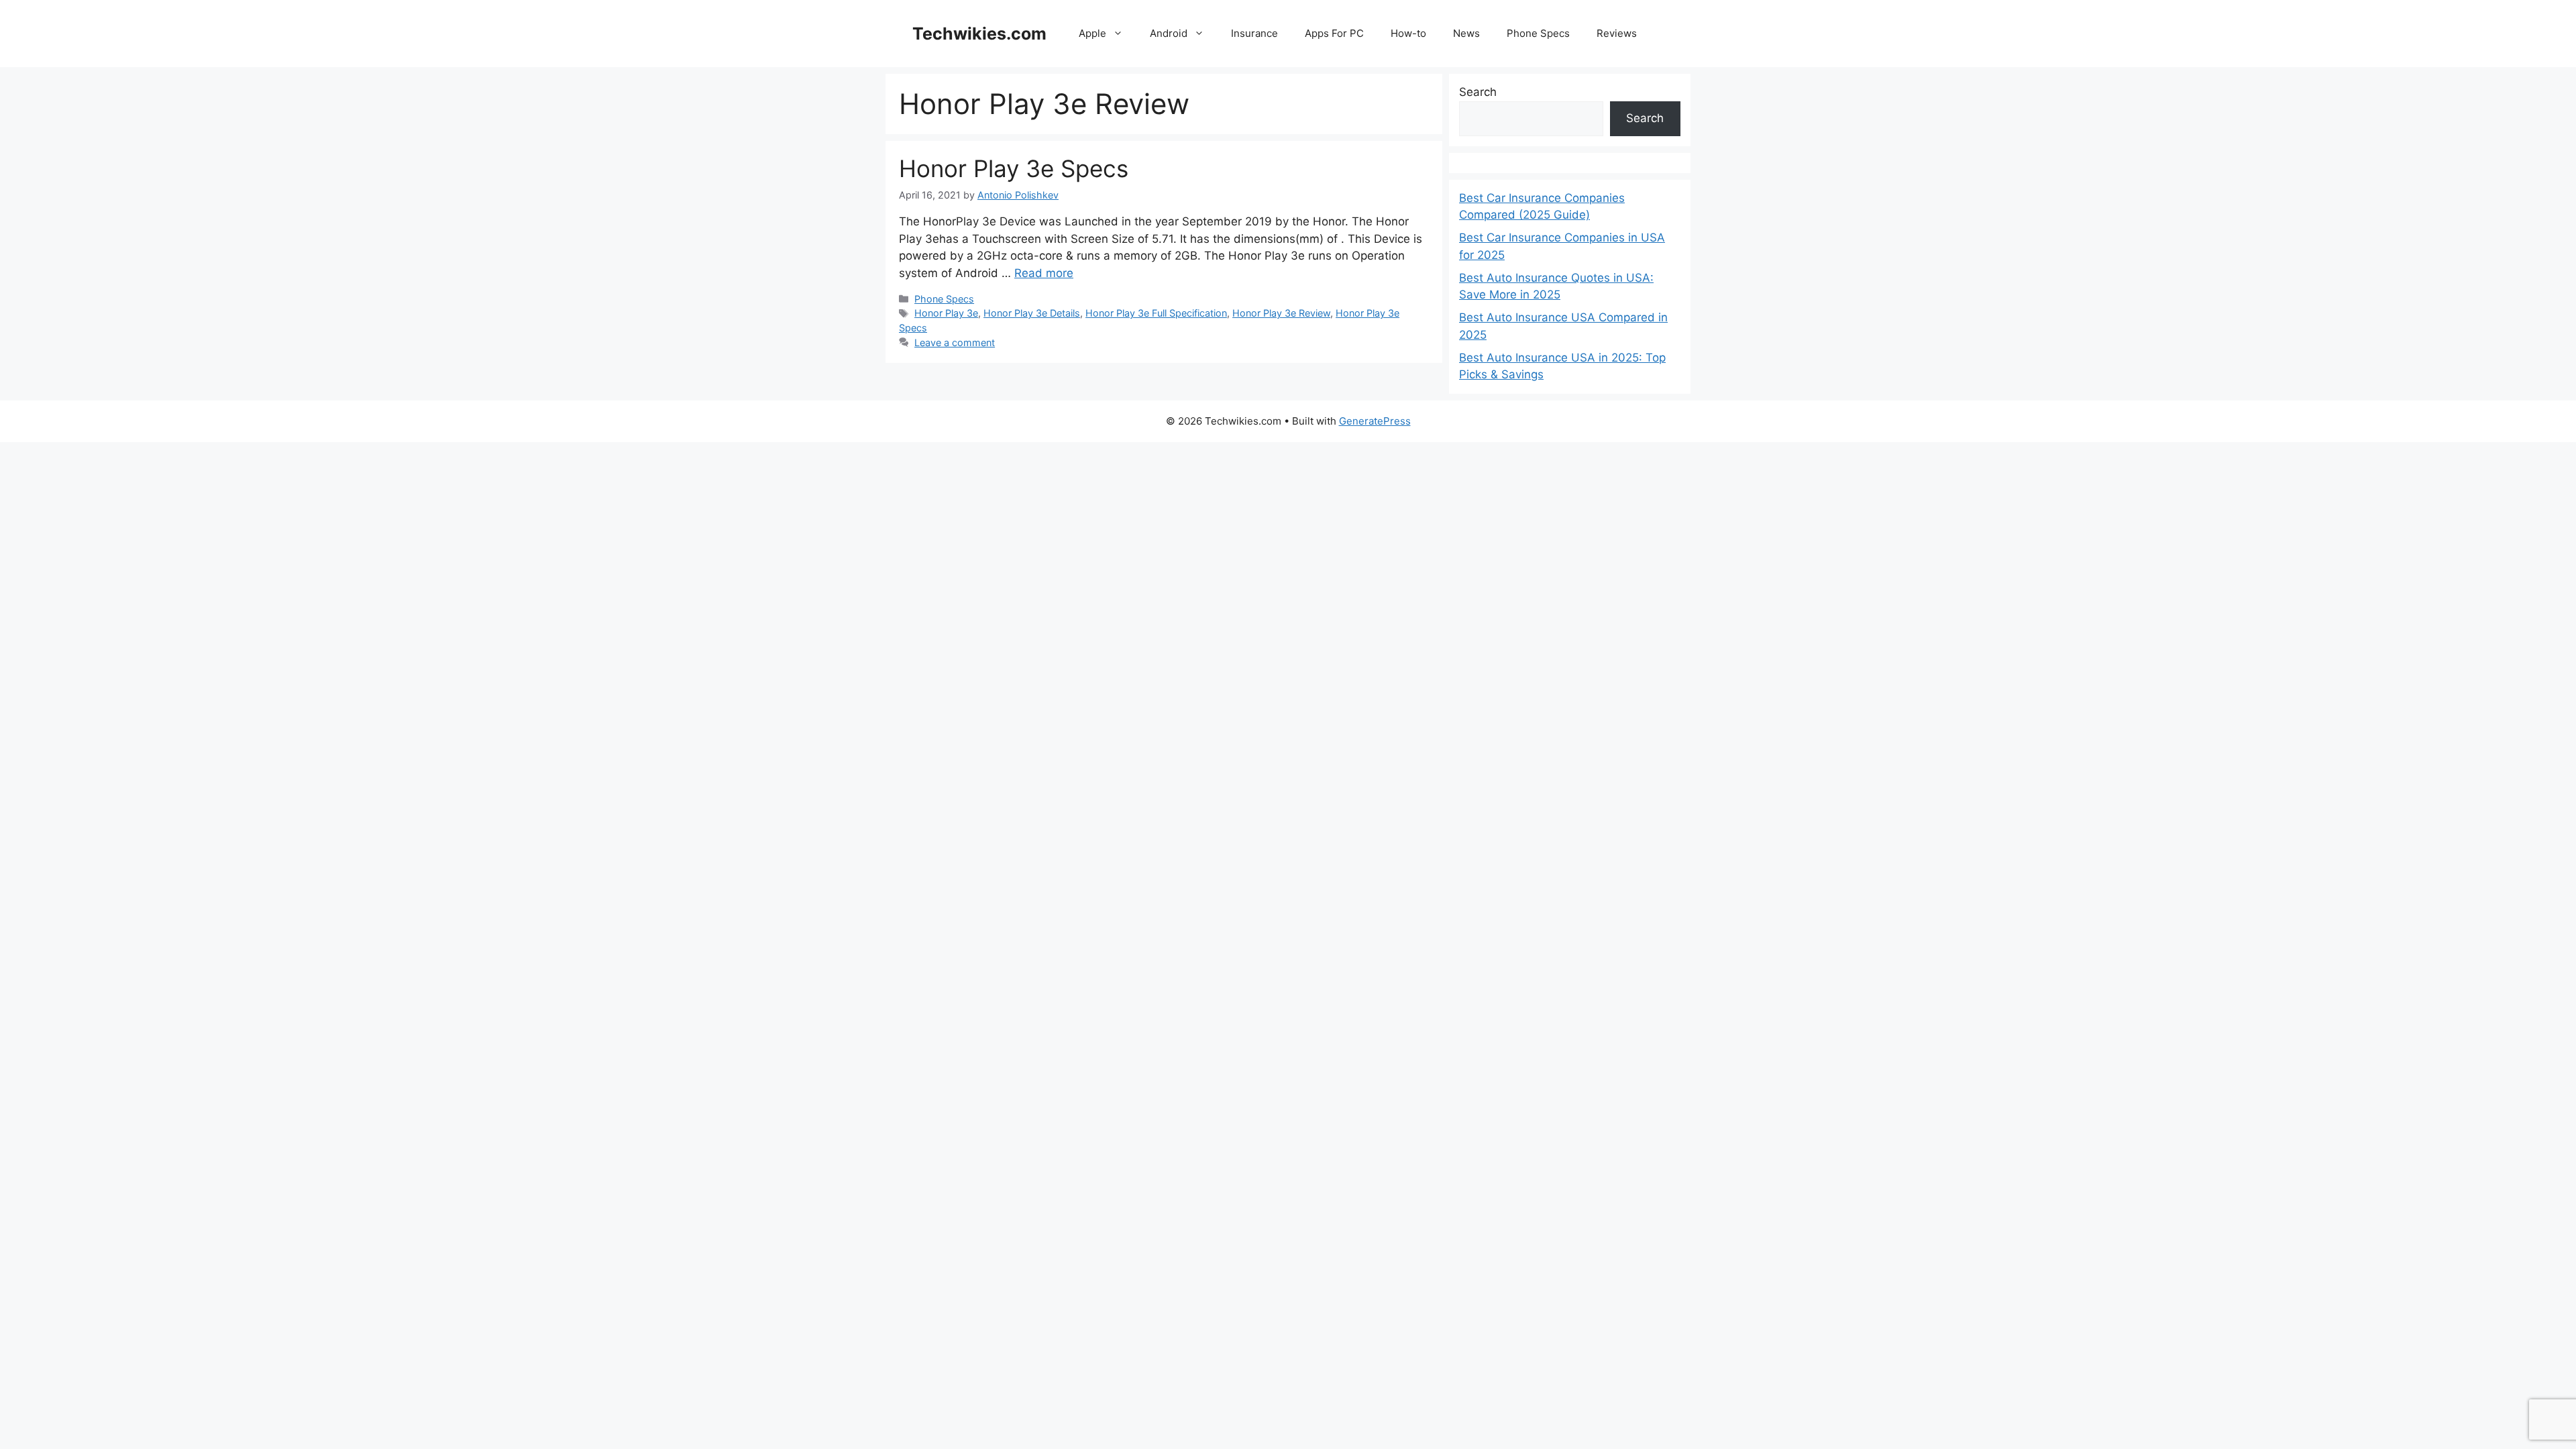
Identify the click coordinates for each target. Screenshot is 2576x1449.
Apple (1092, 33)
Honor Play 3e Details (1032, 313)
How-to (1408, 33)
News (1466, 33)
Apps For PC (1334, 33)
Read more (1044, 273)
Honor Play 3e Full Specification (1156, 313)
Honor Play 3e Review (1281, 313)
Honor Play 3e (946, 313)
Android (1169, 33)
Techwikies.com (979, 34)
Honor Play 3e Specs (1014, 168)
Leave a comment (955, 342)
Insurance (1254, 33)
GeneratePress (1375, 421)
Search (1478, 92)
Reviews (1617, 33)
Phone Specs (1538, 33)
